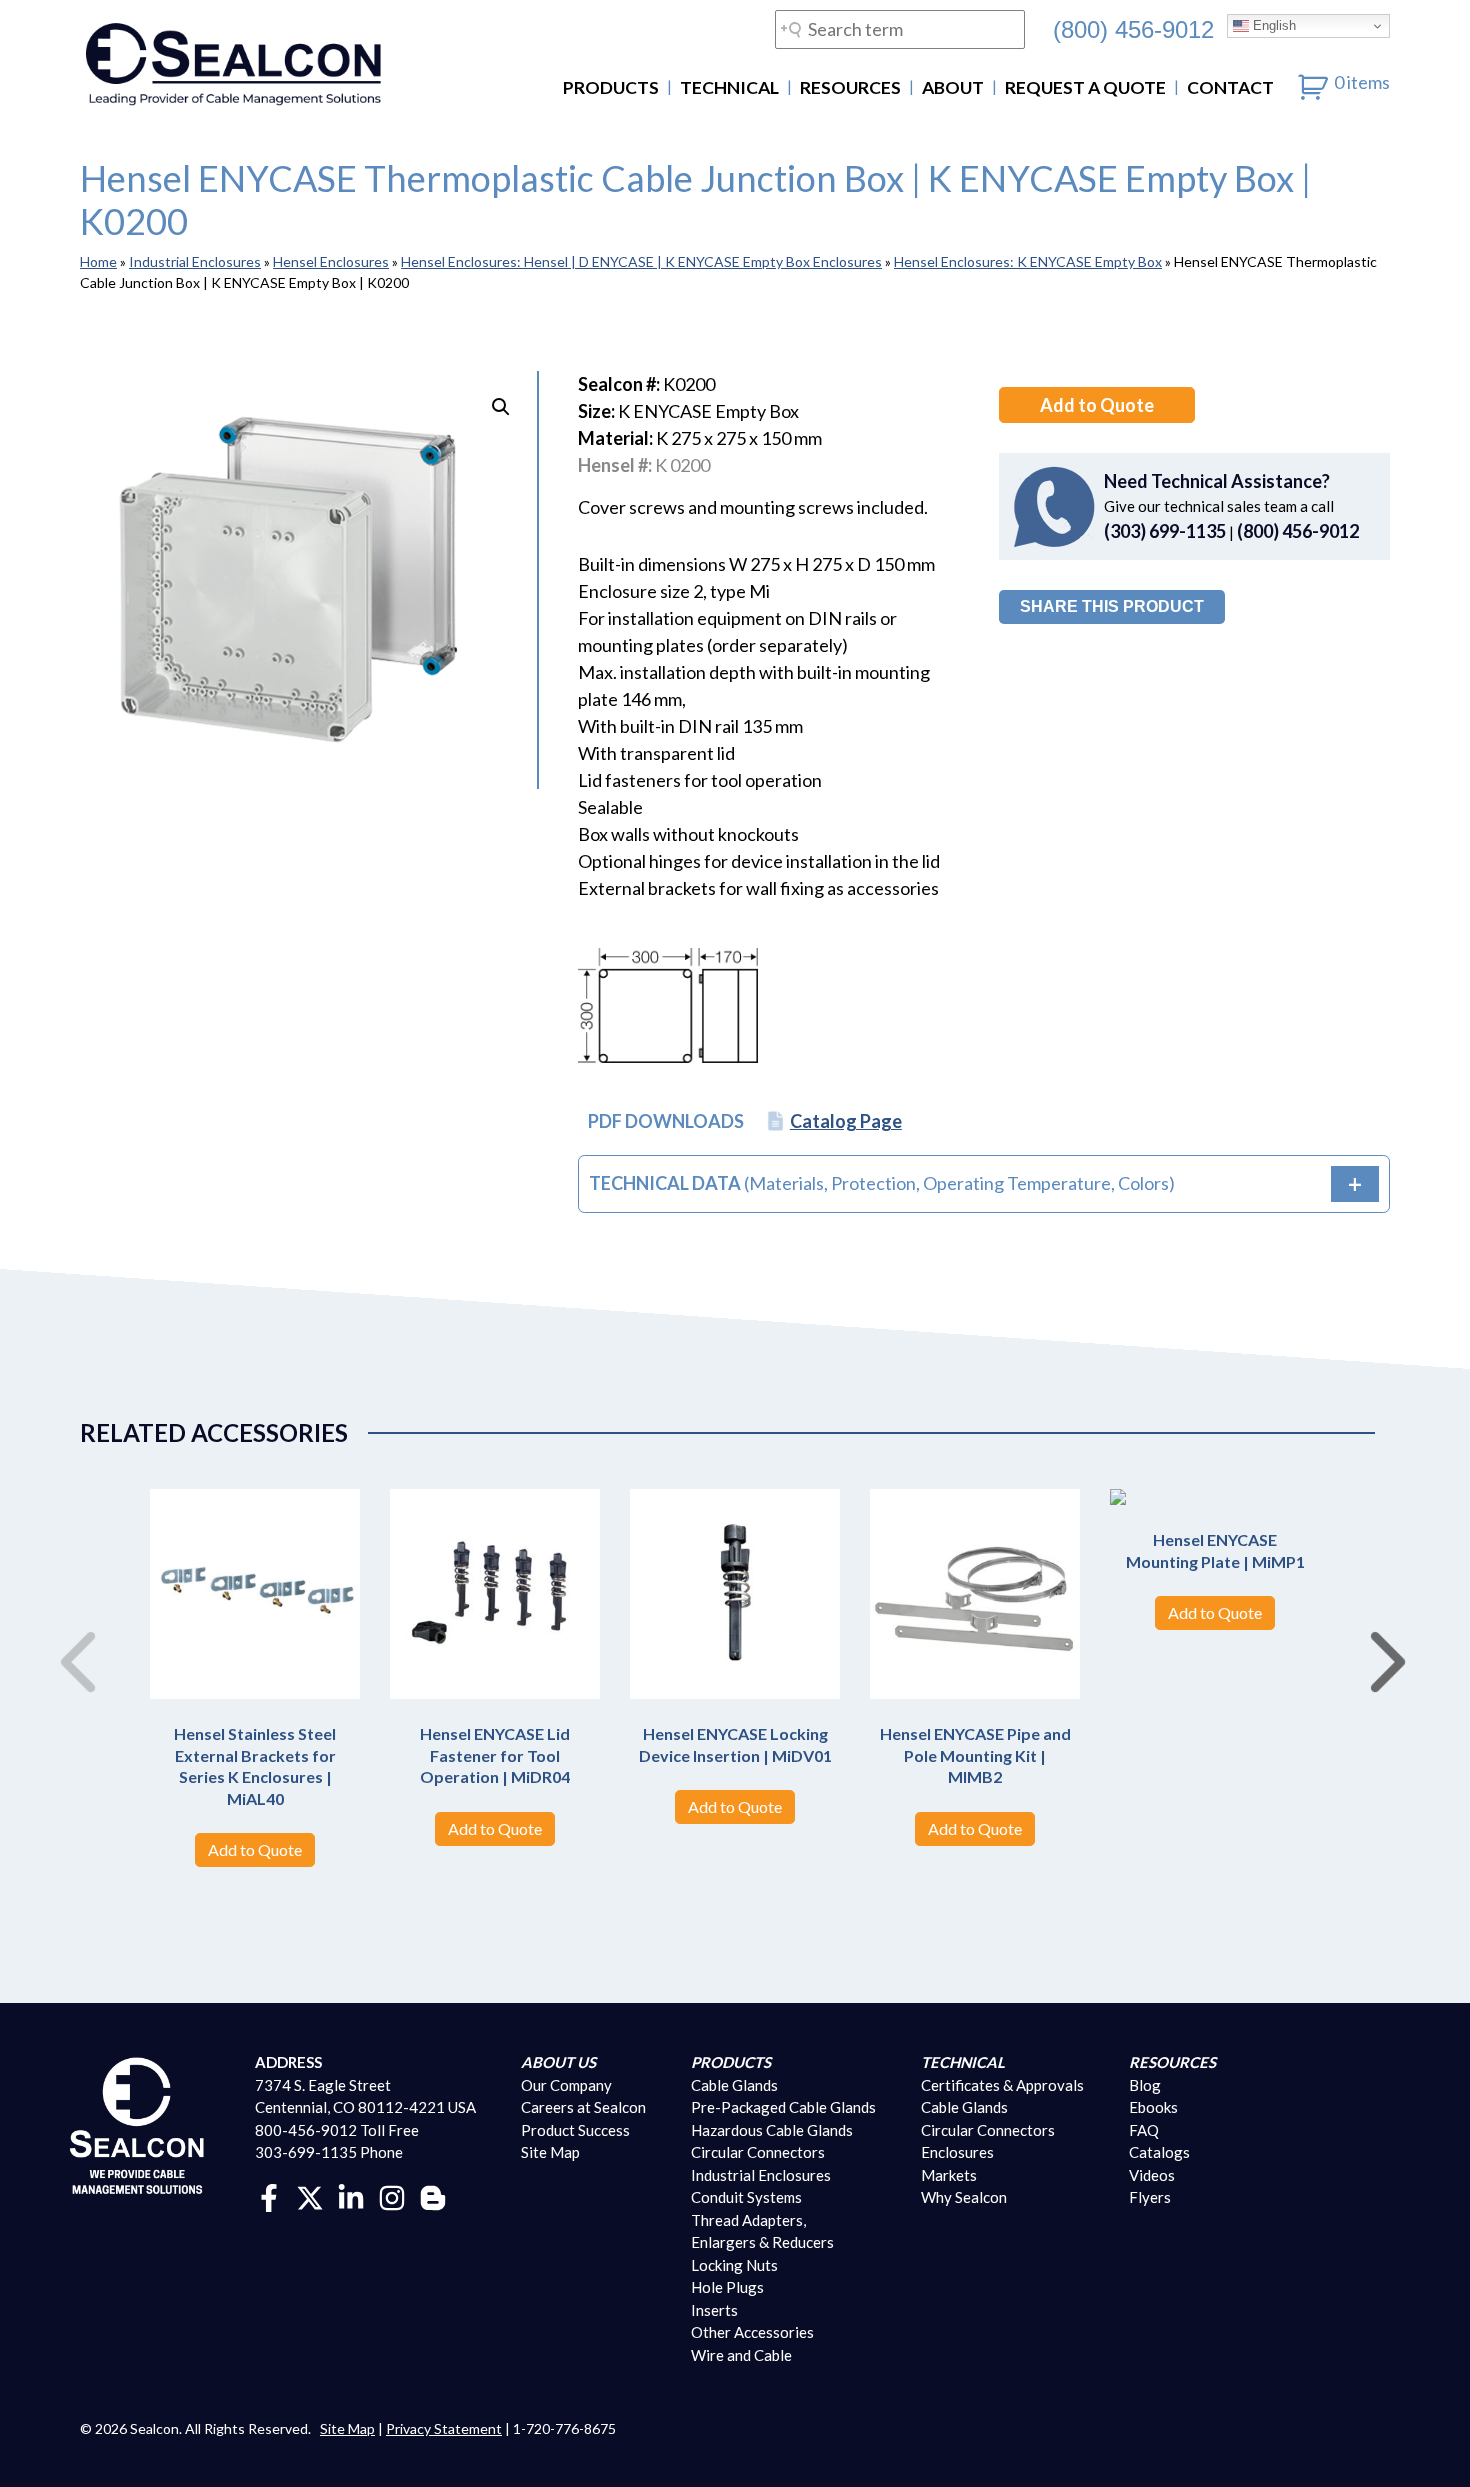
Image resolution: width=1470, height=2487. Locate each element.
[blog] (433, 2196)
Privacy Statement (444, 2428)
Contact (1230, 87)
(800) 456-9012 (1133, 29)
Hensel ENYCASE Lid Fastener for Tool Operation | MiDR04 (495, 1755)
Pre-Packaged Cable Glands (783, 2107)
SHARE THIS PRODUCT (1112, 606)
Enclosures (957, 2152)
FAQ (1144, 2130)
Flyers (1150, 2197)
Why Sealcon (964, 2197)
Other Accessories (752, 2332)
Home (98, 261)
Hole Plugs (727, 2287)
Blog (1145, 2085)
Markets (949, 2175)
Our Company (566, 2085)
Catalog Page (846, 1121)
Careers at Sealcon (583, 2107)
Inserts (714, 2310)
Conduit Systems (746, 2197)
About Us (558, 2062)
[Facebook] (269, 2196)
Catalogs (1159, 2152)
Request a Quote (1085, 87)
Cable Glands (734, 2085)
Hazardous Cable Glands (772, 2130)
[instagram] (392, 2196)
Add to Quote (1097, 405)
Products (611, 87)
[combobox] (900, 29)
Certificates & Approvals (1002, 2085)
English (1272, 25)
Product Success (575, 2130)
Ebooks (1153, 2107)
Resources (850, 87)
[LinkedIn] (351, 2196)
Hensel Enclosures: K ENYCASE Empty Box (1028, 261)
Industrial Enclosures (195, 261)
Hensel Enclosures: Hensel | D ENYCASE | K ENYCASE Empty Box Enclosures (641, 261)
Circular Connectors (758, 2152)
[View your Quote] (1313, 82)
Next (1380, 1641)
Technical (729, 87)
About (953, 87)
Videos (1152, 2175)
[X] (310, 2196)
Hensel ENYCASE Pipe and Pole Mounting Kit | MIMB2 (975, 1755)
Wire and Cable (741, 2355)
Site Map (550, 2152)
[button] (501, 407)
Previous (70, 1641)
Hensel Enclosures (331, 261)
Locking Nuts (734, 2265)
